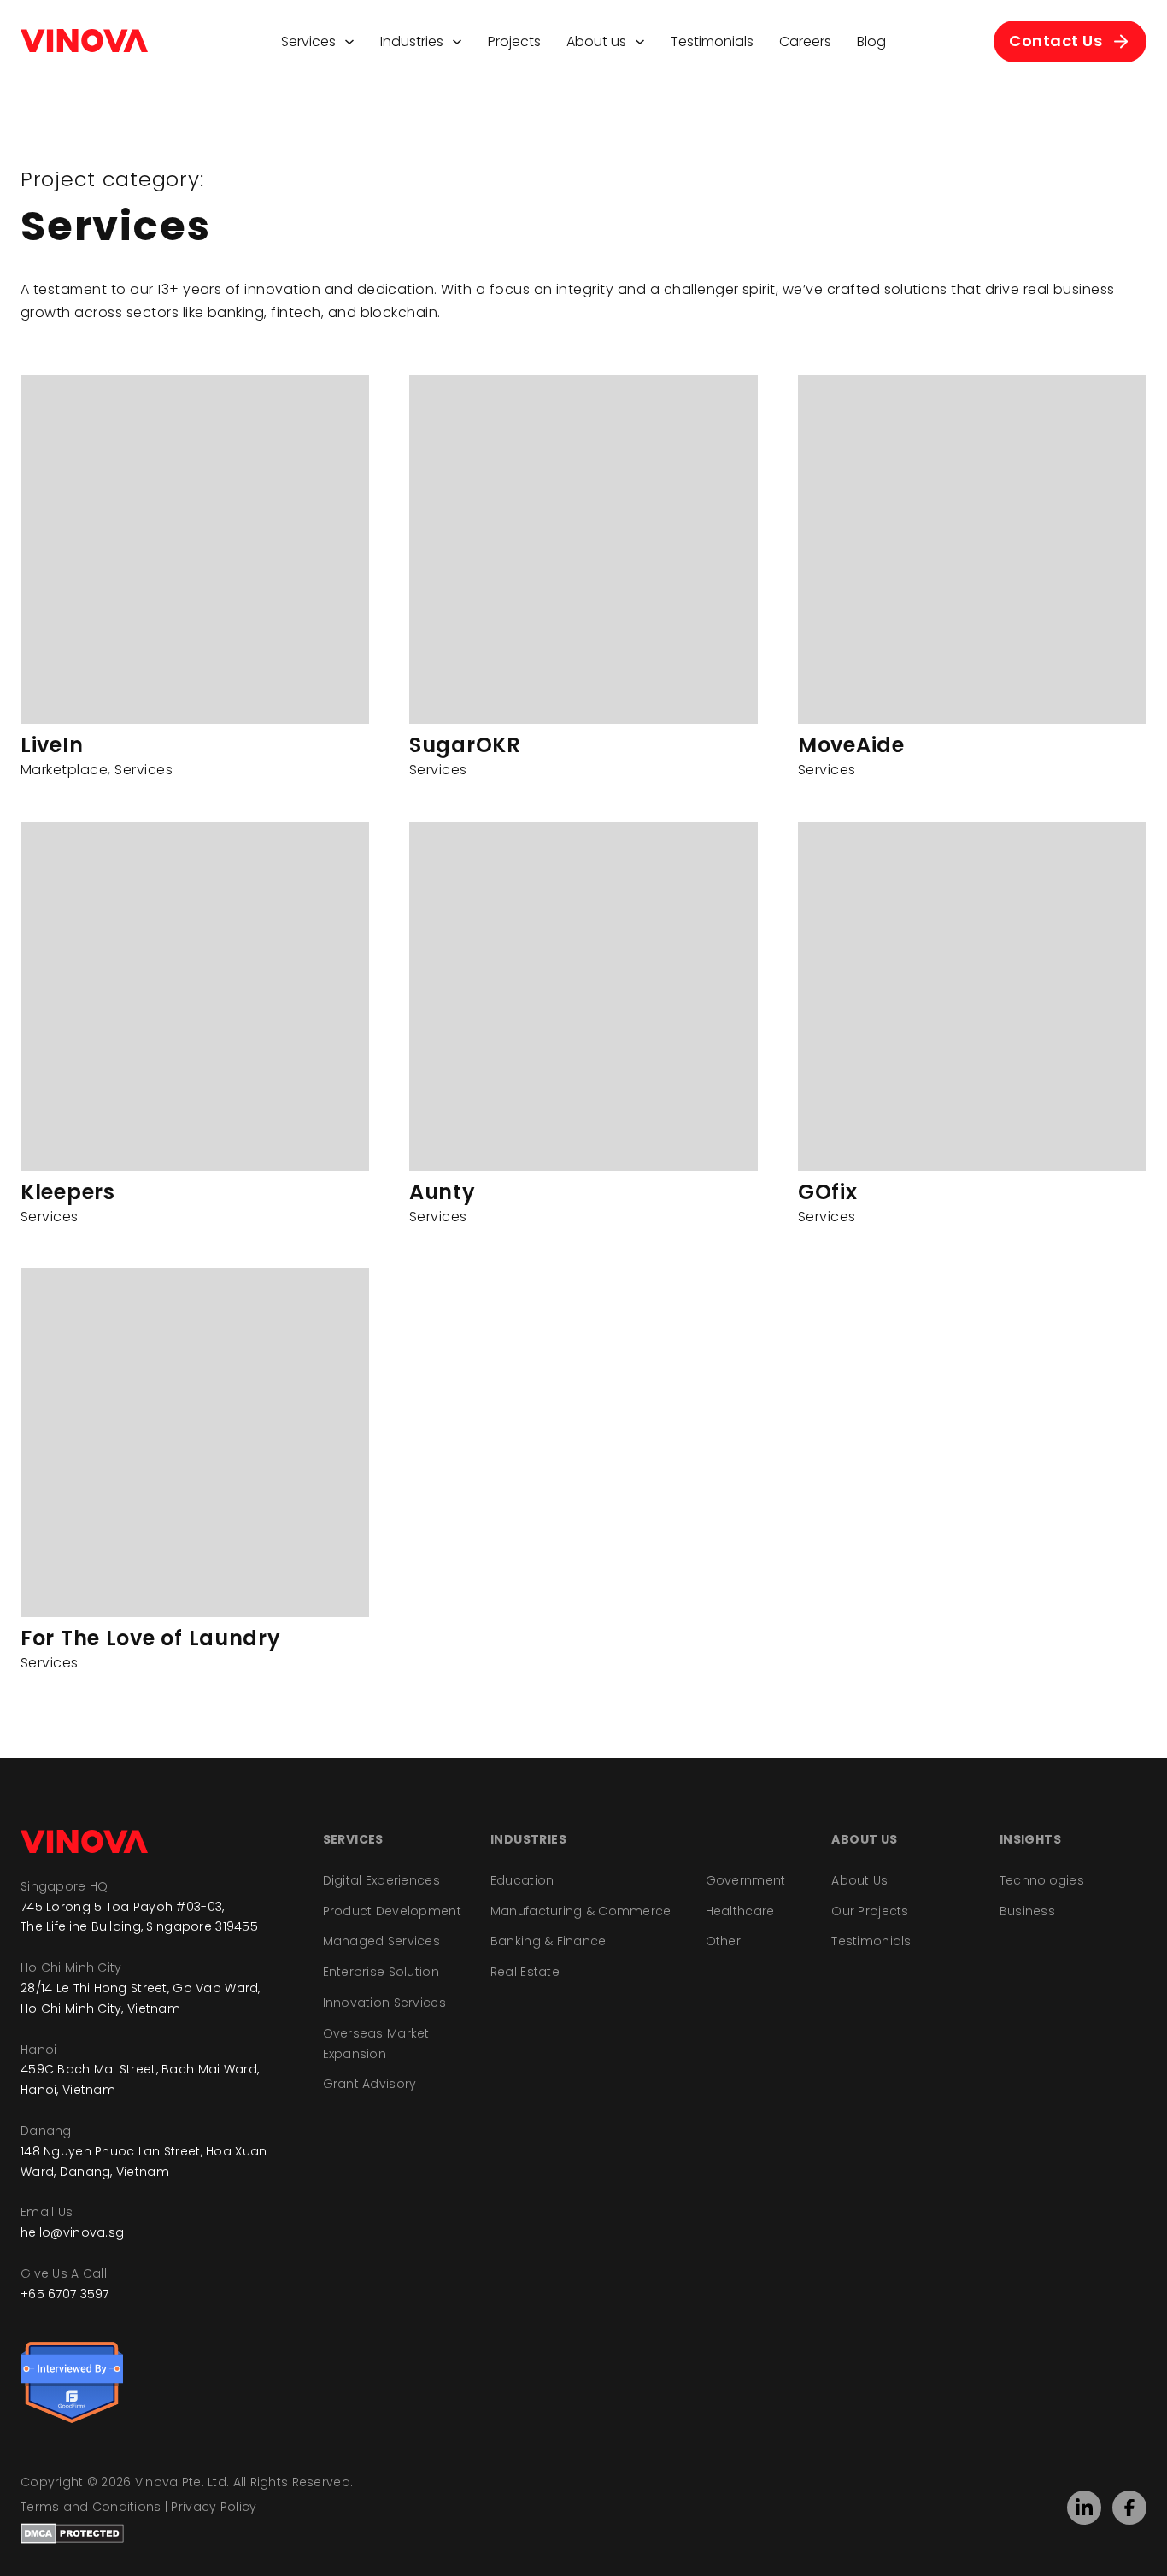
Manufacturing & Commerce (581, 1911)
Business (1027, 1911)
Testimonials (712, 41)
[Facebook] (1129, 2508)
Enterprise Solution (381, 1972)
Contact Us (1056, 41)
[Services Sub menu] (349, 42)
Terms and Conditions (91, 2507)
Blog (871, 41)
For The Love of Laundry (151, 1638)
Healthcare (740, 1911)
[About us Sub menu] (640, 42)
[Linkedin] (1084, 2508)
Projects (514, 41)
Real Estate (525, 1972)
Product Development (392, 1911)
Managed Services (381, 1941)
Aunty (443, 1192)
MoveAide (851, 745)
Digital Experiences (381, 1880)
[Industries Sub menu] (457, 42)
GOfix (828, 1192)
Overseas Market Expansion (376, 2044)
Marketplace (64, 770)
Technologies (1042, 1880)
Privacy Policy (214, 2507)
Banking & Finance (548, 1941)
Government (746, 1880)
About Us (859, 1880)
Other (723, 1941)
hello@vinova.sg (72, 2232)
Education (522, 1880)
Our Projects (870, 1911)
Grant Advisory (370, 2084)
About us (596, 41)
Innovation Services (384, 2003)
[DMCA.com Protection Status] (72, 2532)
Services (308, 41)
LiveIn (52, 745)
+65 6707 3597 (65, 2294)
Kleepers (68, 1192)
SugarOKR (465, 745)
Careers (805, 41)
